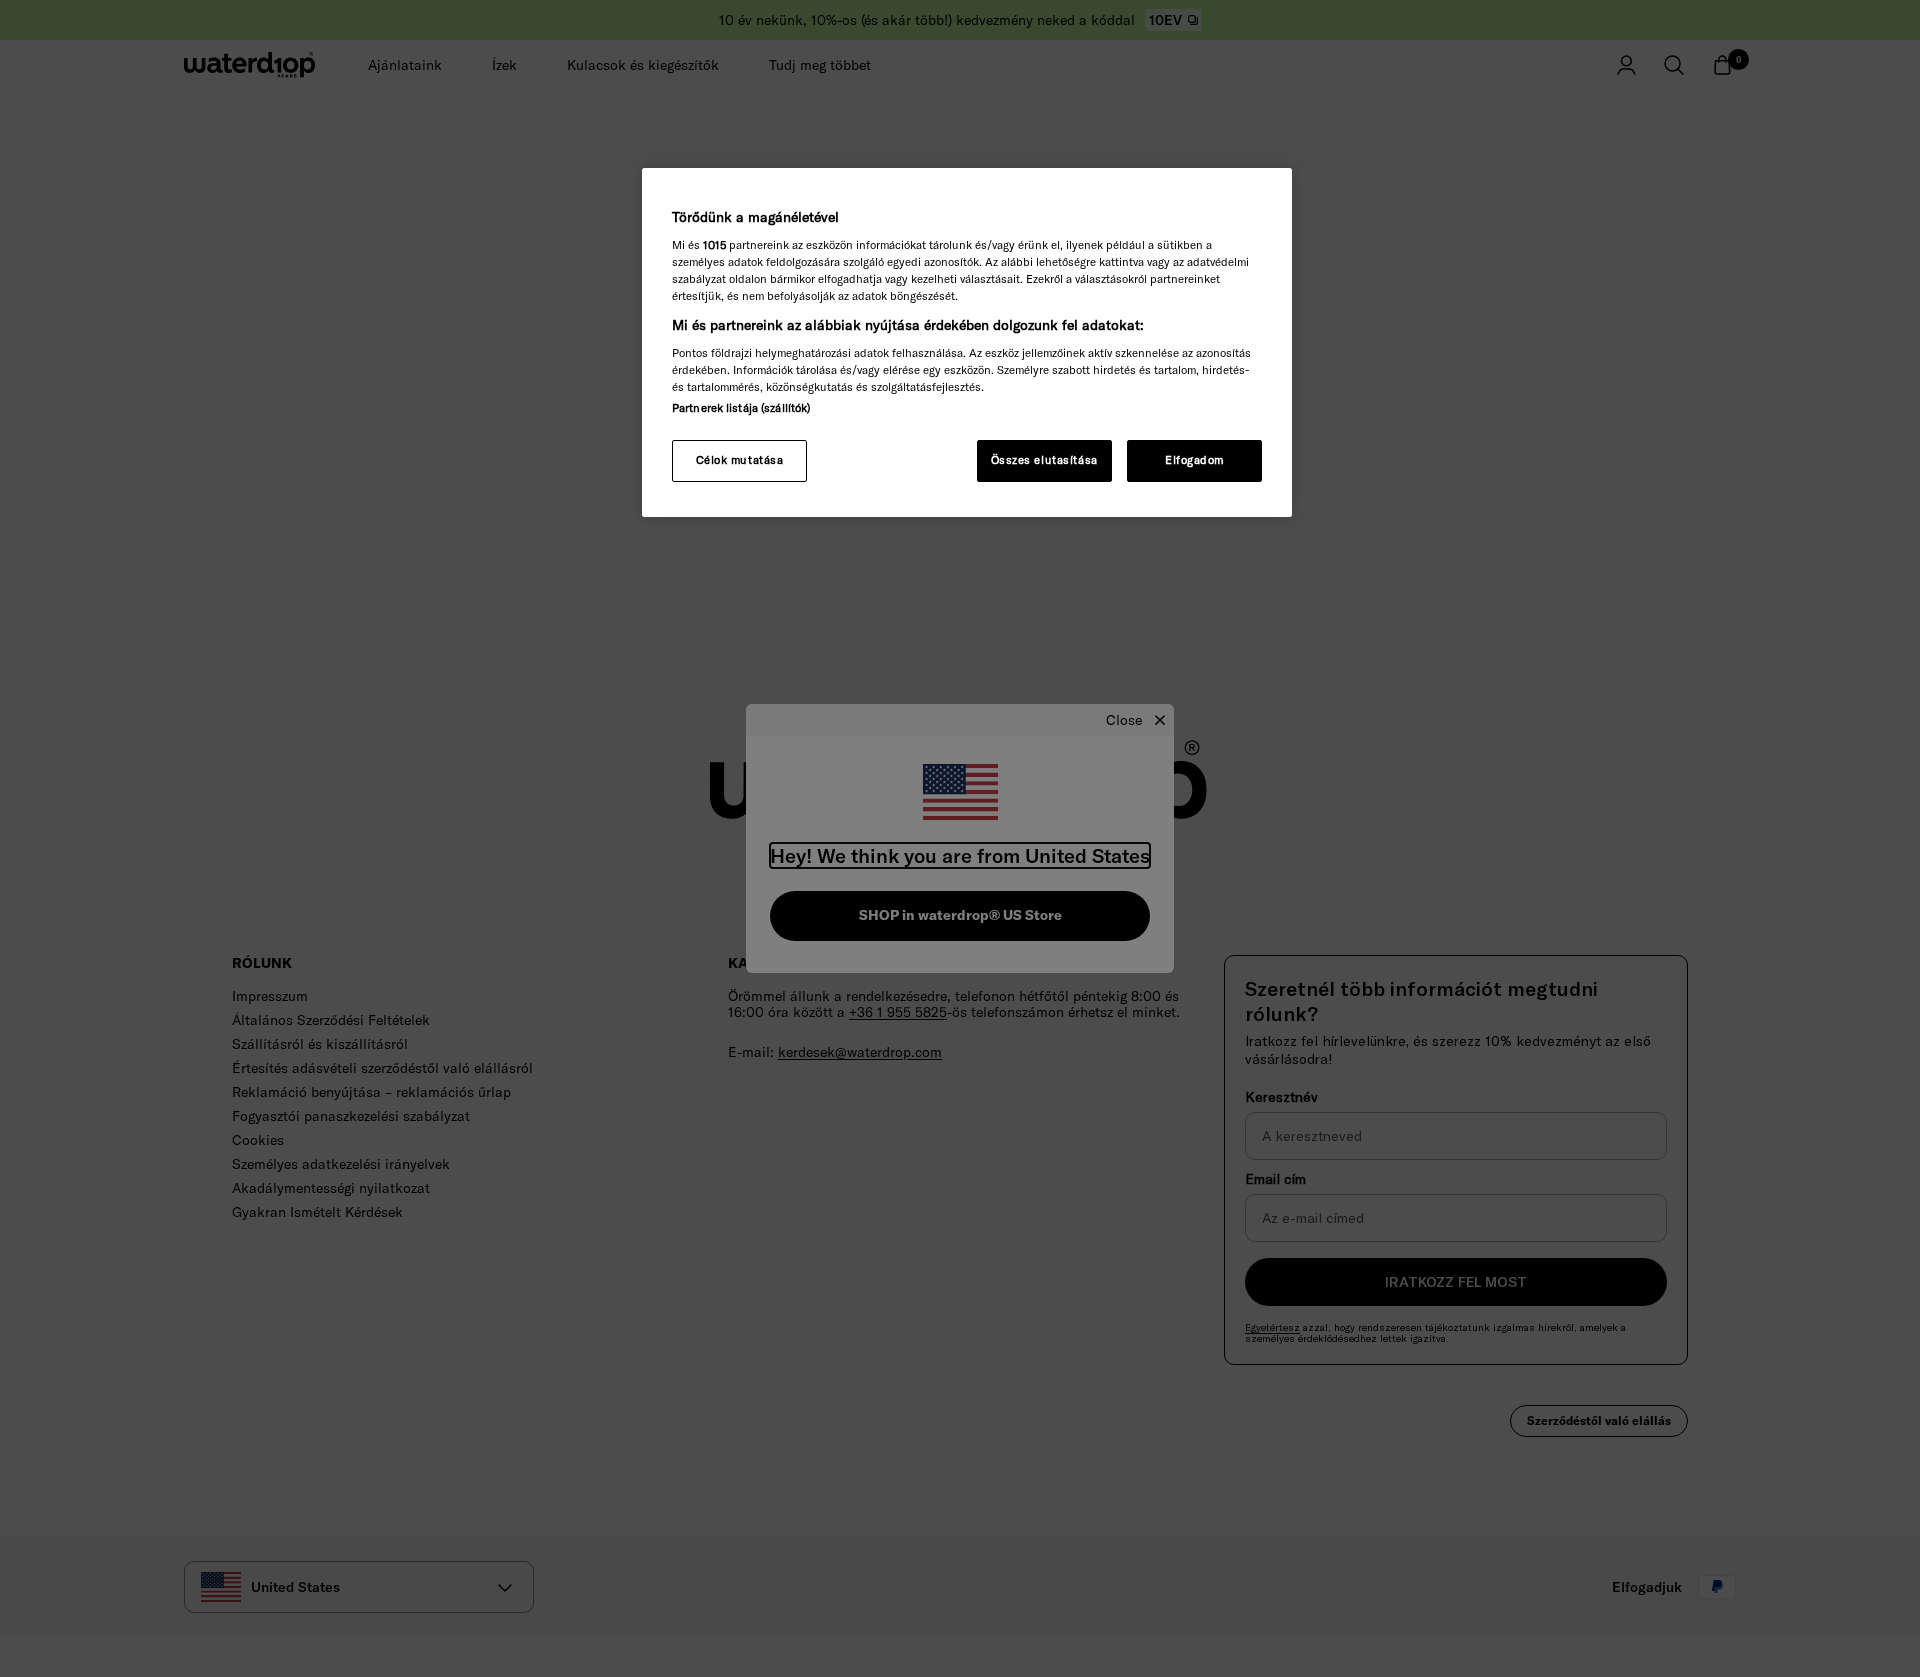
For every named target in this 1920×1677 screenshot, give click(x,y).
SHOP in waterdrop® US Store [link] (960, 915)
